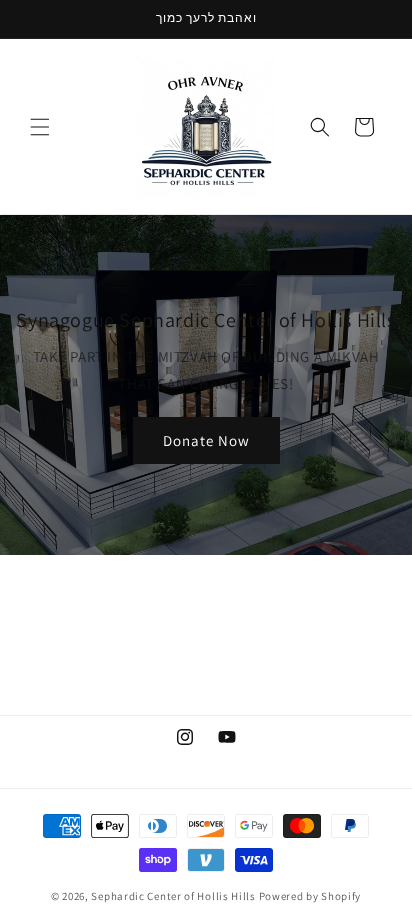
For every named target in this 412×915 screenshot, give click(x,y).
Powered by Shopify (310, 896)
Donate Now (206, 439)
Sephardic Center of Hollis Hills (173, 896)
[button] (40, 127)
